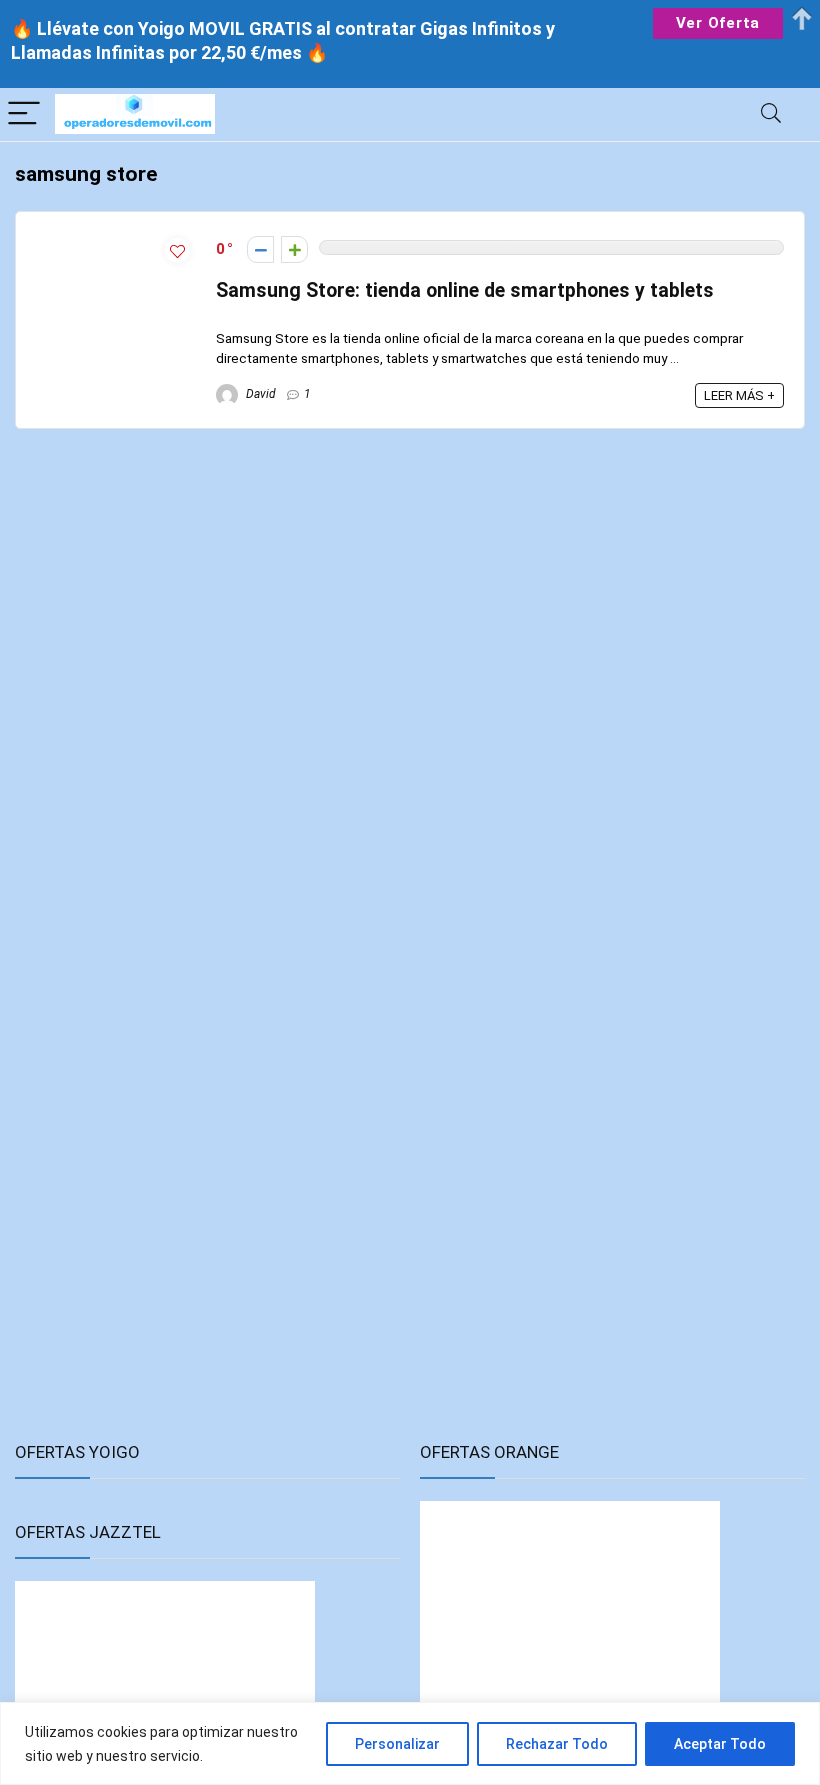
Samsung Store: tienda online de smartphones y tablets (465, 290)
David (259, 394)
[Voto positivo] (294, 249)
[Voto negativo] (260, 249)
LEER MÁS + (739, 395)
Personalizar (397, 1744)
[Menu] (24, 114)
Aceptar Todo (720, 1744)
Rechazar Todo (557, 1744)
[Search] (771, 114)
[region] (410, 1743)
